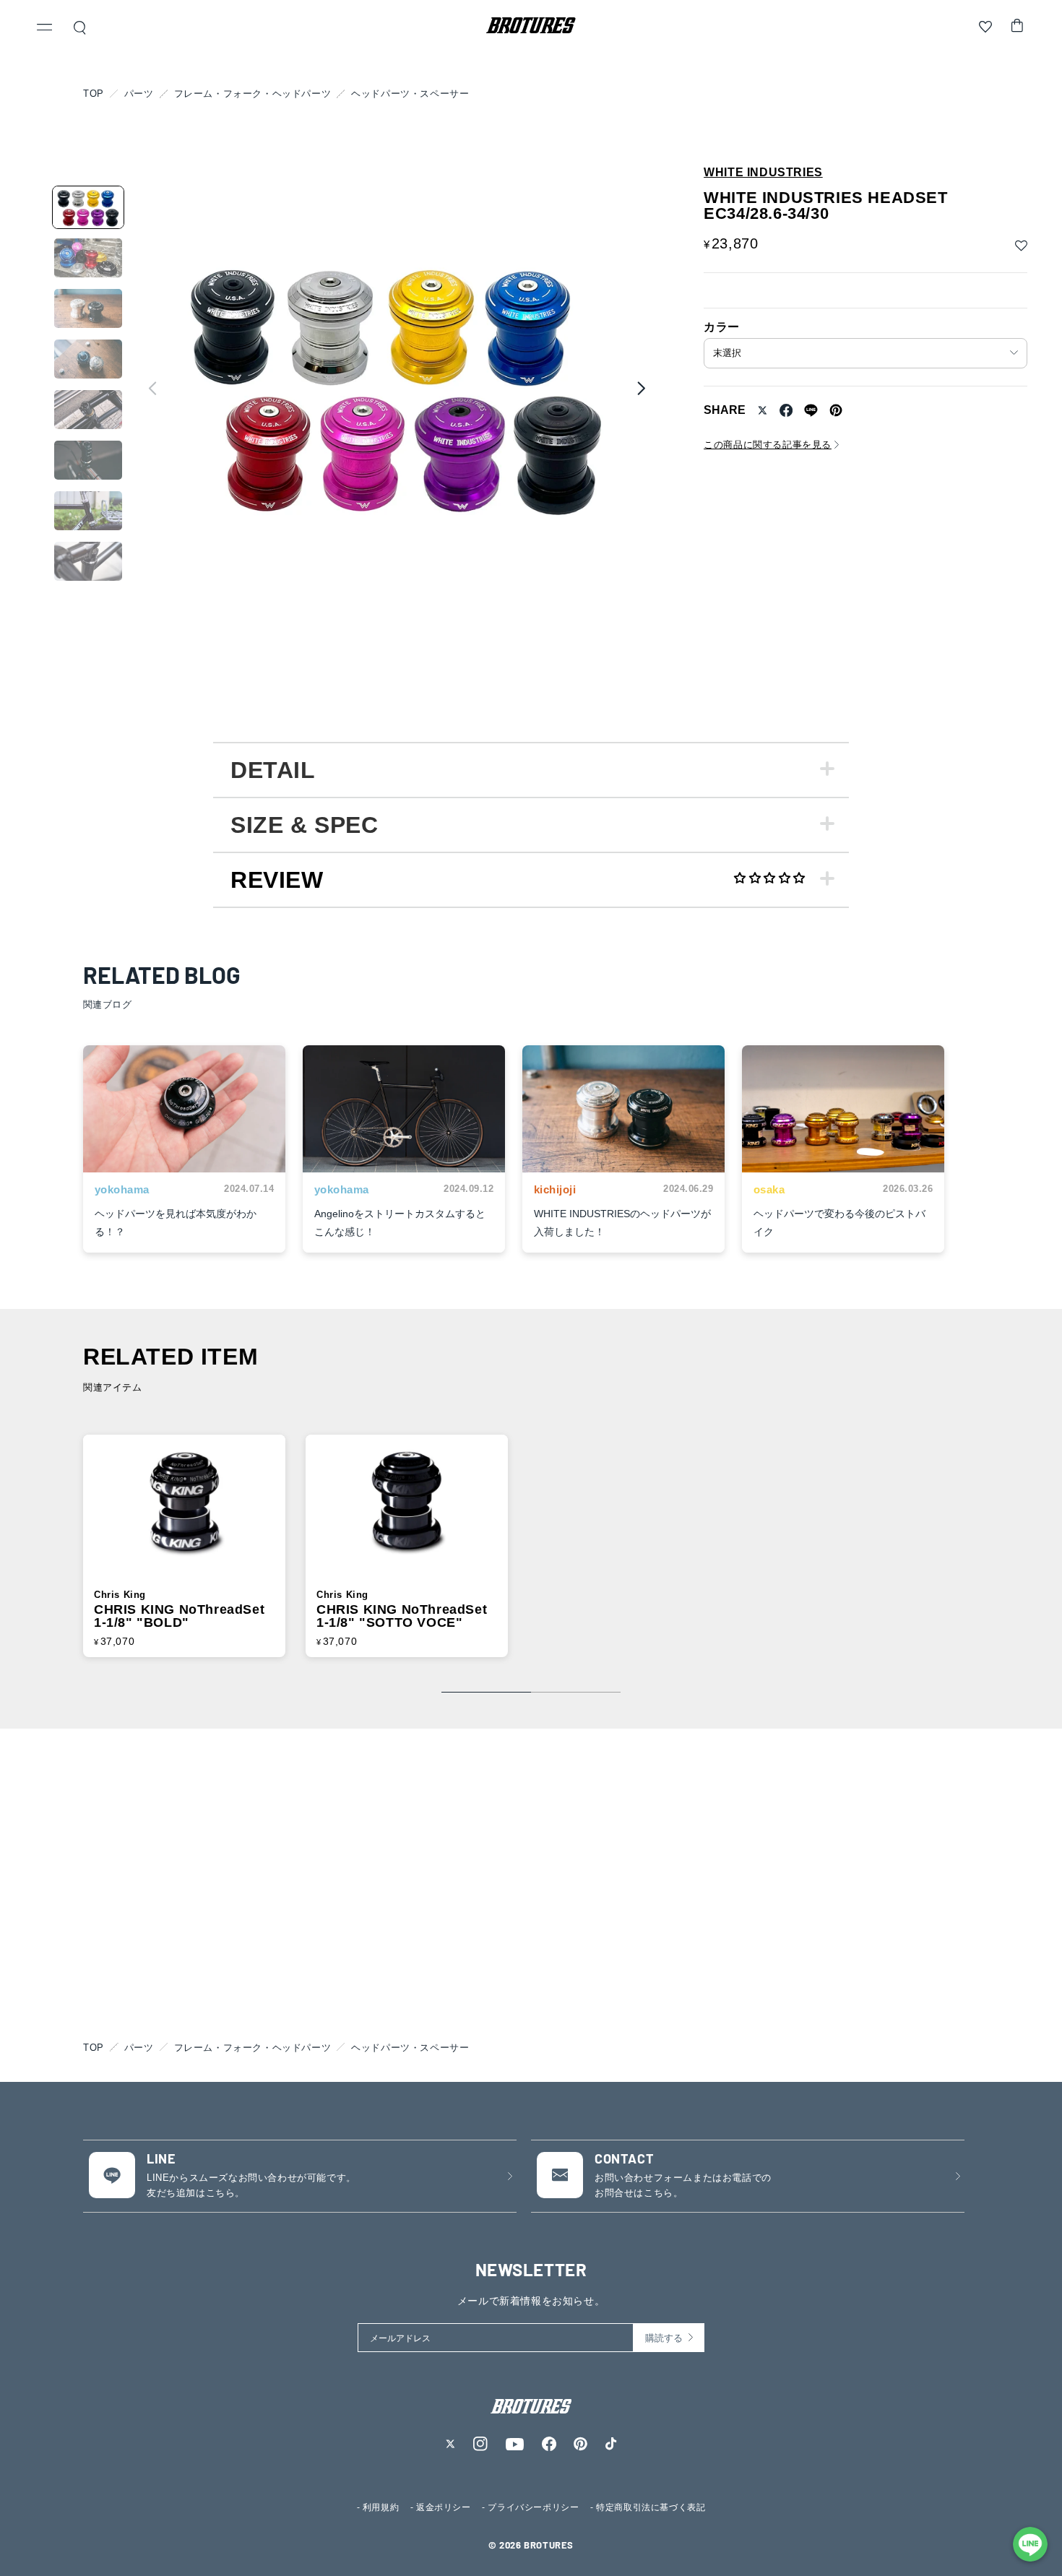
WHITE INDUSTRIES (763, 173)
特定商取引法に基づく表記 (651, 2507)
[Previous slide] (152, 388)
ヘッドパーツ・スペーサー (410, 94)
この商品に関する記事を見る (768, 445)
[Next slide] (641, 388)
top (94, 94)
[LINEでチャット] (1030, 2544)
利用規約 (381, 2507)
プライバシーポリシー (533, 2507)
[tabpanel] (531, 769)
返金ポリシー (444, 2507)
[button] (45, 29)
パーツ (139, 94)
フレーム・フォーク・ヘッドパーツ (253, 94)
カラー (722, 327)
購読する (664, 2338)
